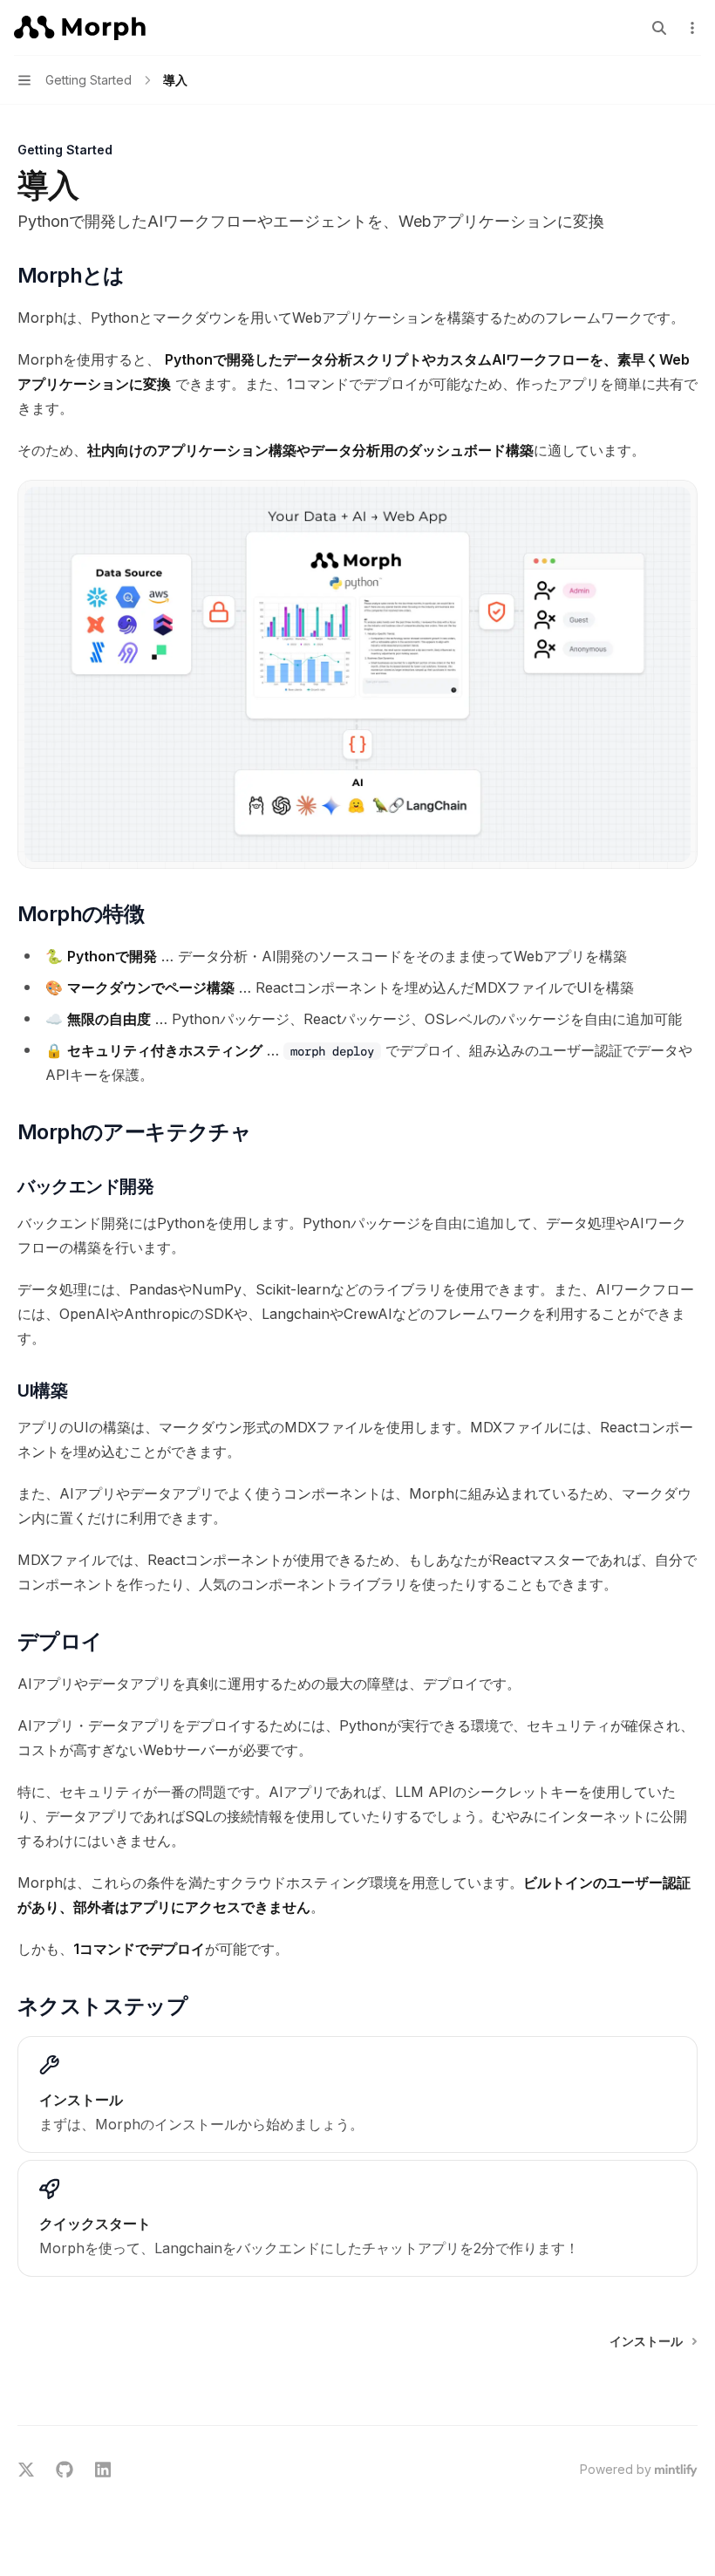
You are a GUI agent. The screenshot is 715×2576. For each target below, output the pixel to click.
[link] (357, 2094)
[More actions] (692, 28)
